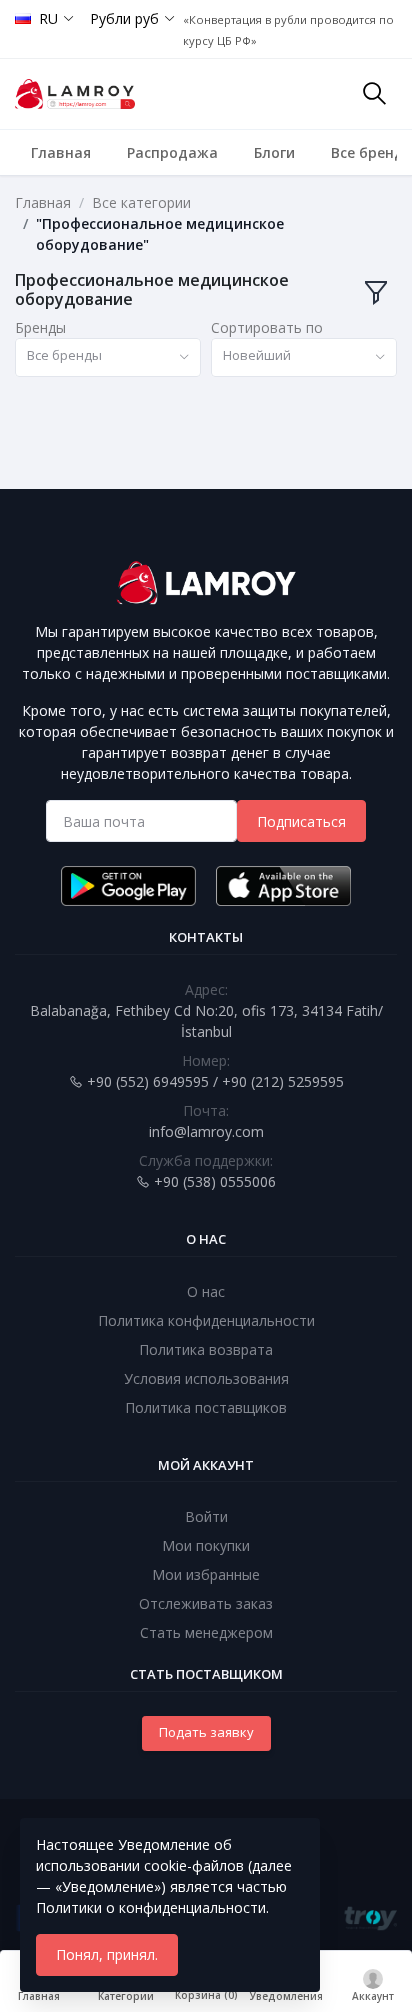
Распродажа (172, 152)
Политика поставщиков (206, 1407)
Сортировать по (267, 327)
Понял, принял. (107, 1954)
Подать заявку (206, 1732)
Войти (206, 1516)
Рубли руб (124, 18)
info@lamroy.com (206, 1131)
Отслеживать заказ (206, 1603)
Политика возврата (206, 1349)
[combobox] (108, 357)
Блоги (274, 152)
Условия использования (206, 1378)
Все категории (141, 202)
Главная (61, 152)
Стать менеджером (206, 1632)
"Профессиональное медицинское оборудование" (160, 234)
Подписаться (301, 821)
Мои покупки (206, 1545)
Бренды (40, 327)
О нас (206, 1291)
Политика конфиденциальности (206, 1320)
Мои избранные (206, 1574)
